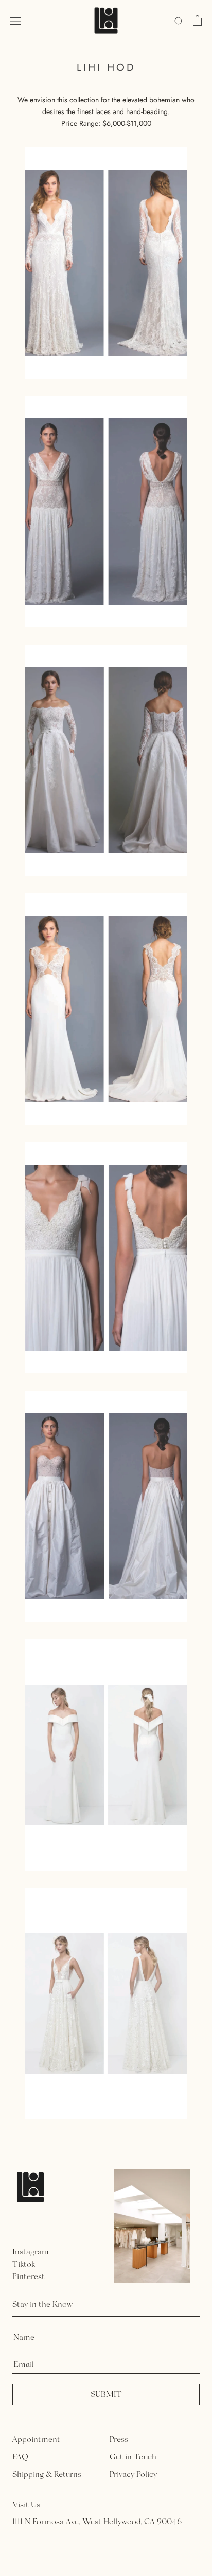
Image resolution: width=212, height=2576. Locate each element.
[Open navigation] (15, 21)
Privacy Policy (133, 2475)
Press (119, 2440)
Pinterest (29, 2277)
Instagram (31, 2252)
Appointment (36, 2440)
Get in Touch (133, 2457)
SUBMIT (106, 2395)
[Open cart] (197, 21)
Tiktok (24, 2265)
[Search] (179, 20)
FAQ (20, 2457)
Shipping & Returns (47, 2475)
